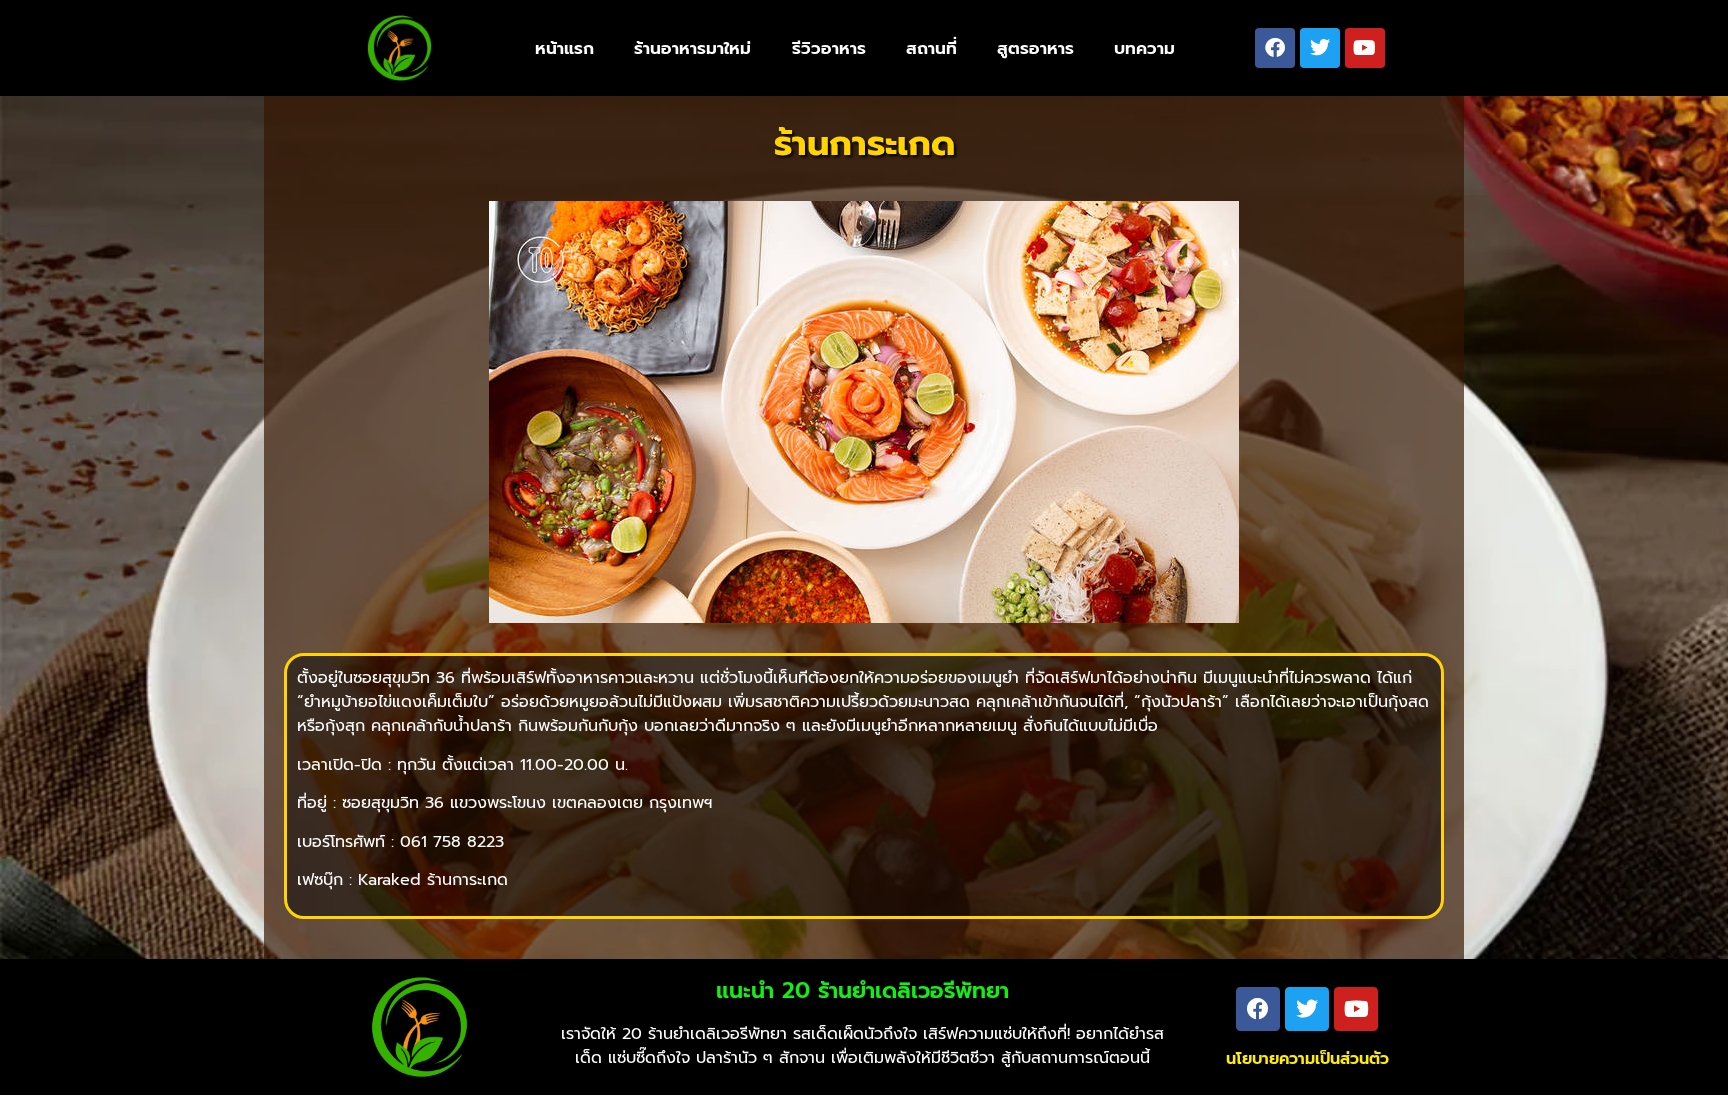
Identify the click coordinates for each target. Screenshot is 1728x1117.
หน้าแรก (564, 48)
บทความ (1144, 48)
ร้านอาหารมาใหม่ (692, 48)
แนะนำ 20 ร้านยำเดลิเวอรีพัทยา (862, 990)
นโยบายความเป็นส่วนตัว (1307, 1059)
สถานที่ (931, 48)
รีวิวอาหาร (829, 48)
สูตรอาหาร (1035, 48)
